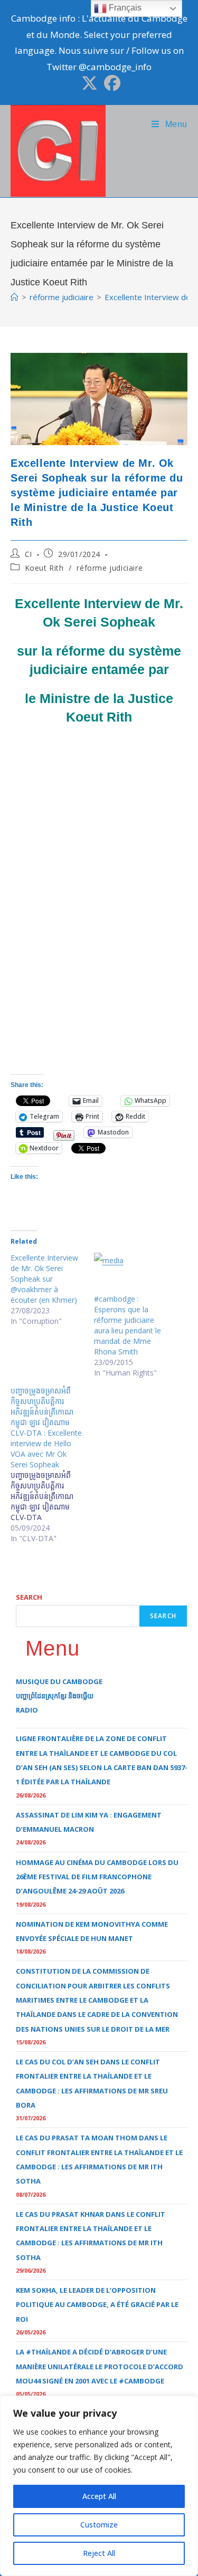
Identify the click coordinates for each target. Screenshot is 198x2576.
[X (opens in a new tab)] (89, 83)
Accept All (99, 2496)
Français (124, 8)
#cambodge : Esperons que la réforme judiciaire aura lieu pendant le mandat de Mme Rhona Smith (128, 1325)
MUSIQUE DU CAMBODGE (59, 1681)
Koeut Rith (44, 568)
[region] (99, 2486)
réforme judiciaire (110, 568)
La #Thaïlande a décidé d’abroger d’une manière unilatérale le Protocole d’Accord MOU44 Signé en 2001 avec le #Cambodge (100, 2366)
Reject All (99, 2553)
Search (29, 1597)
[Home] (15, 297)
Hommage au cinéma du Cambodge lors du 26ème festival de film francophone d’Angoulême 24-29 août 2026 (97, 1877)
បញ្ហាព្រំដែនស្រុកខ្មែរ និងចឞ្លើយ (55, 1696)
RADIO (27, 1710)
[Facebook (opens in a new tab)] (111, 83)
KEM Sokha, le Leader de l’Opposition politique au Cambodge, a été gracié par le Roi (97, 2305)
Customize (99, 2525)
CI (29, 554)
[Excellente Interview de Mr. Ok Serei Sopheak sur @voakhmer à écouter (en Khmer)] (52, 1290)
